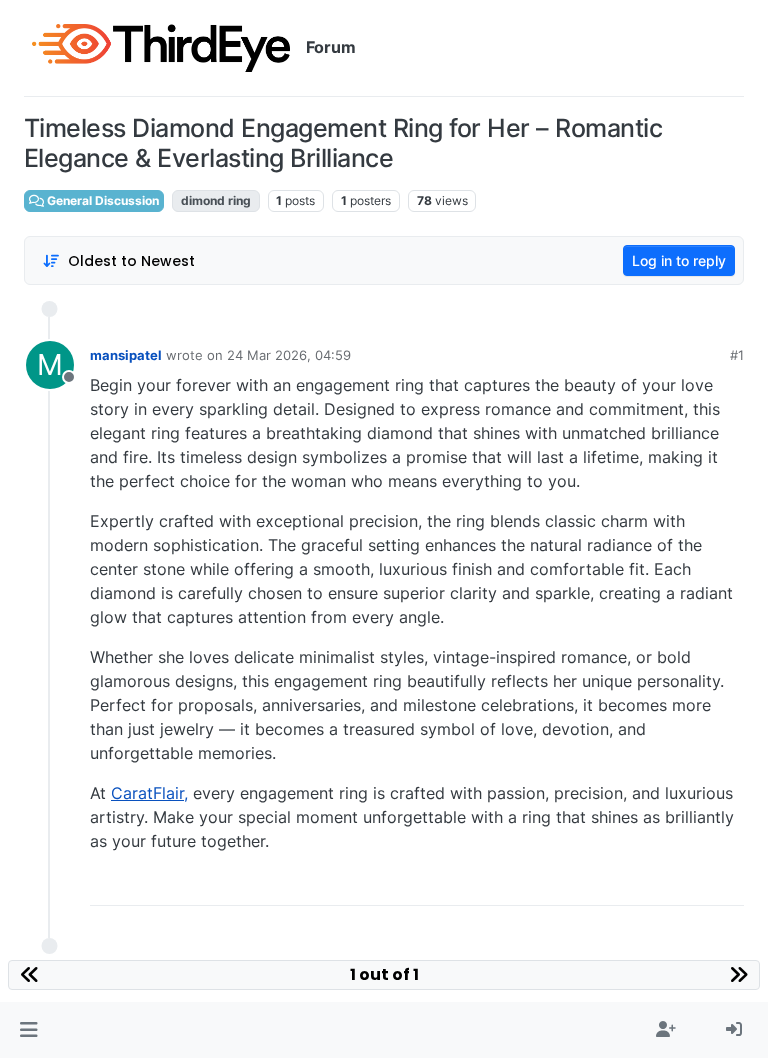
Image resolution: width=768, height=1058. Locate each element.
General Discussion (101, 200)
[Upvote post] (661, 883)
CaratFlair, (149, 793)
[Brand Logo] (161, 48)
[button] (28, 1030)
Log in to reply (679, 260)
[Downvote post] (728, 883)
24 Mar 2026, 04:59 (289, 355)
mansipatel (126, 355)
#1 (737, 355)
